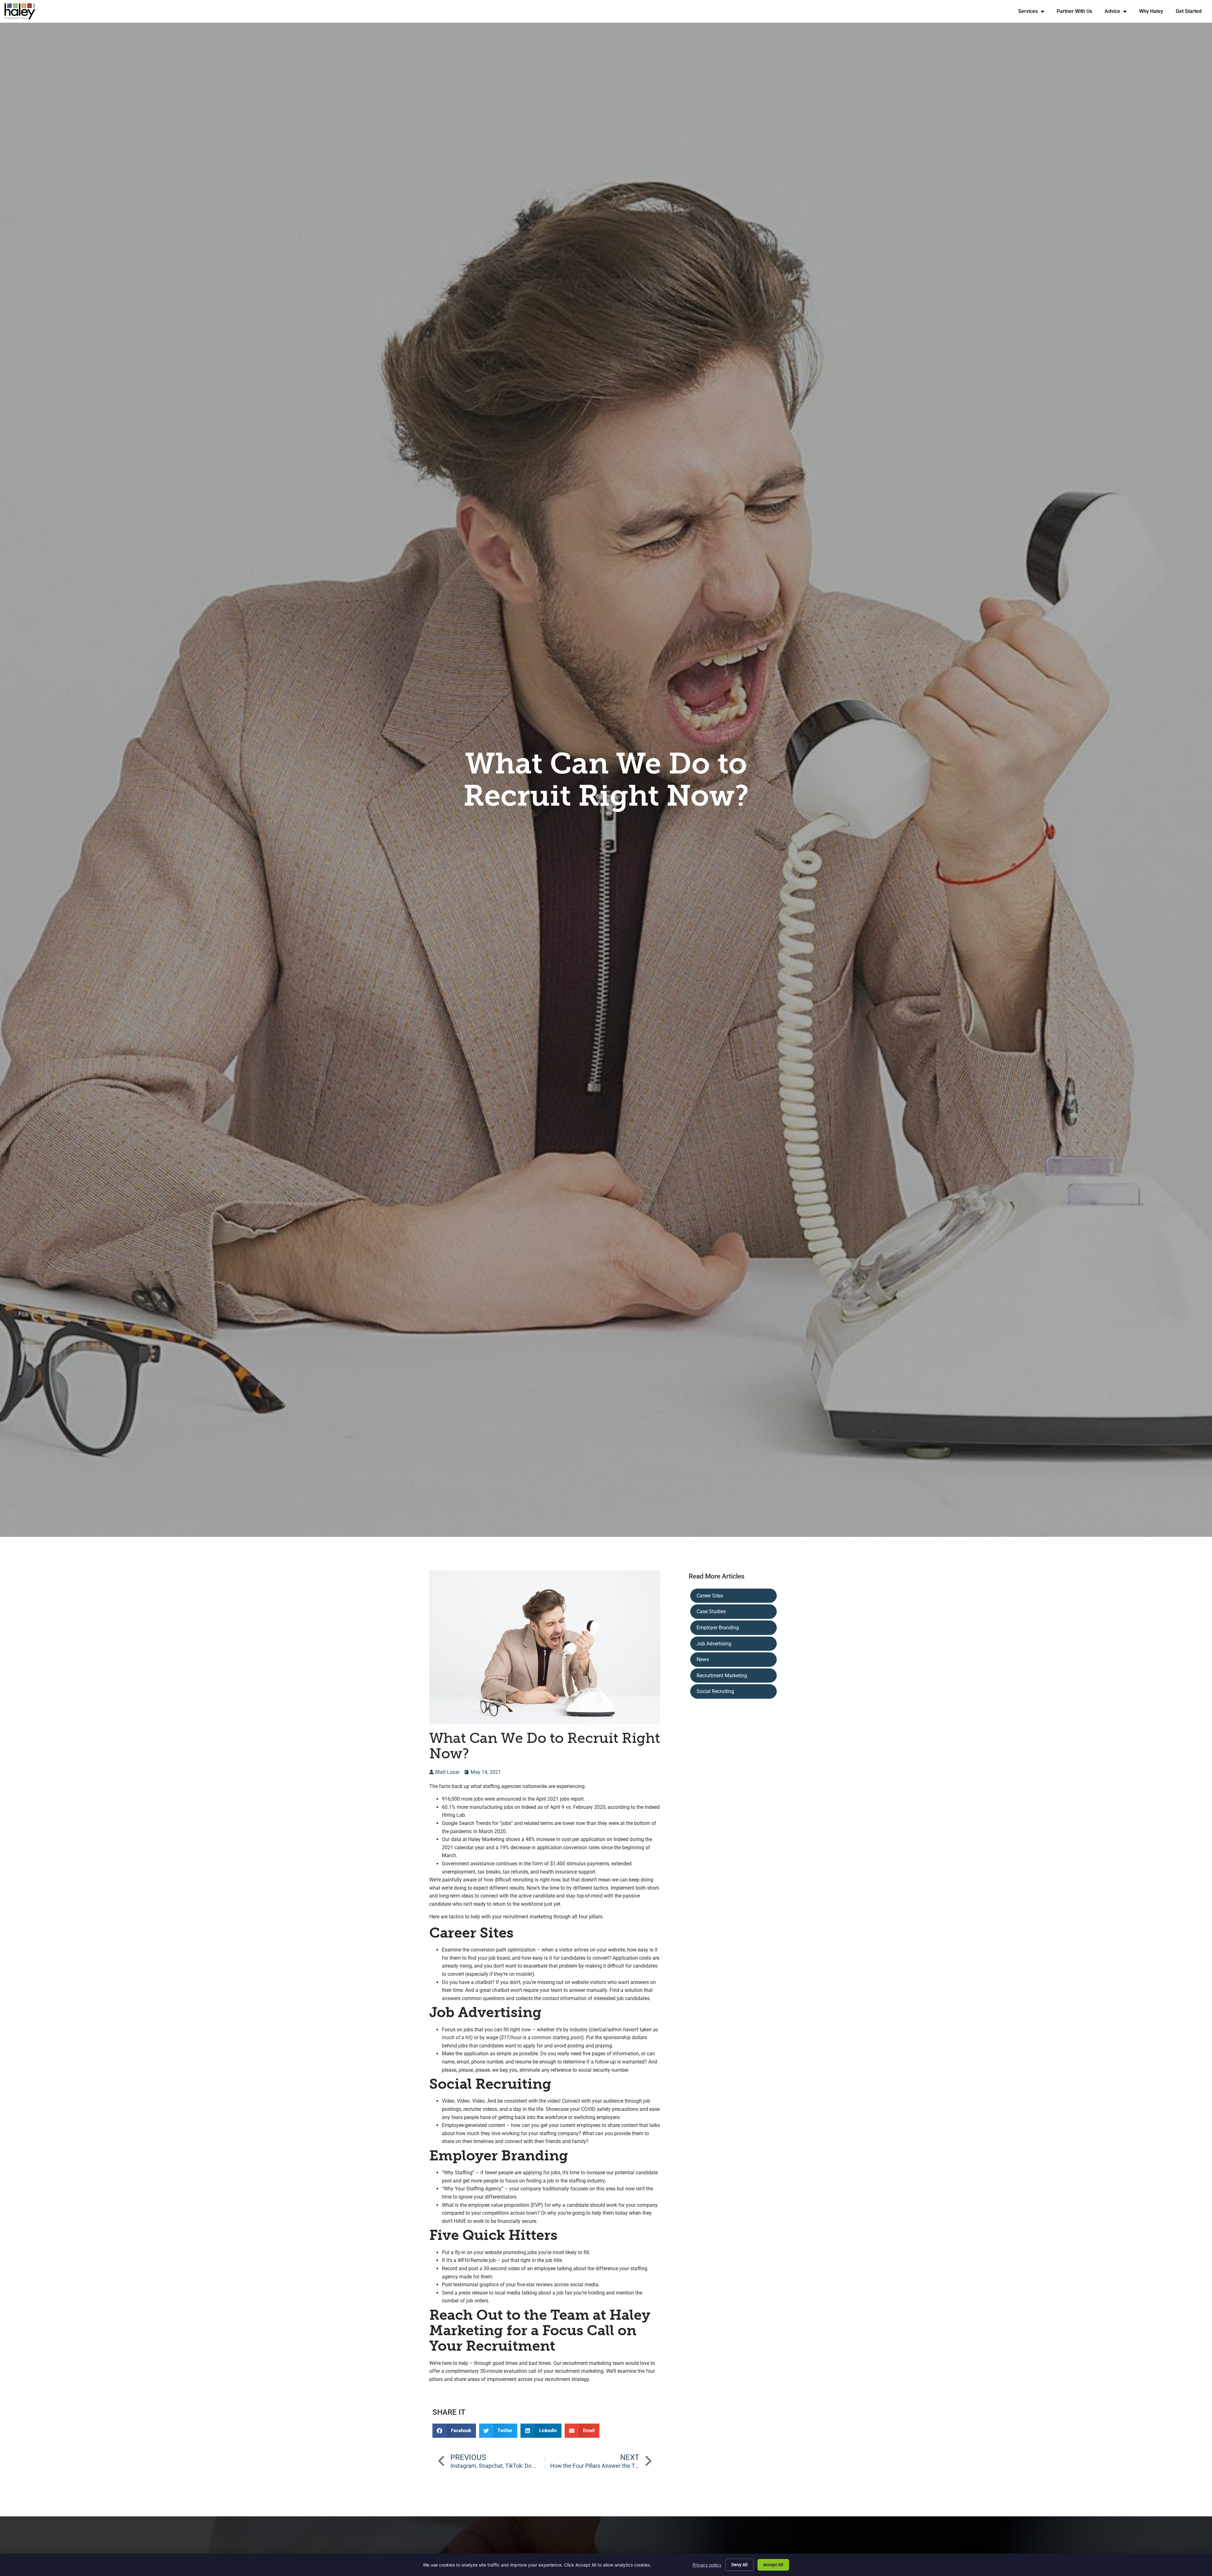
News (703, 1659)
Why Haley (1154, 13)
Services (1034, 13)
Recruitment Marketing (722, 1676)
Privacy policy (707, 2565)
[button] (454, 2431)
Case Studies (711, 1611)
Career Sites (710, 1596)
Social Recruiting (715, 1691)
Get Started (1192, 13)
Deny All (740, 2565)
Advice (1119, 13)
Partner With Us (1078, 13)
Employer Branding (718, 1628)
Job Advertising (714, 1644)
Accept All (773, 2565)
